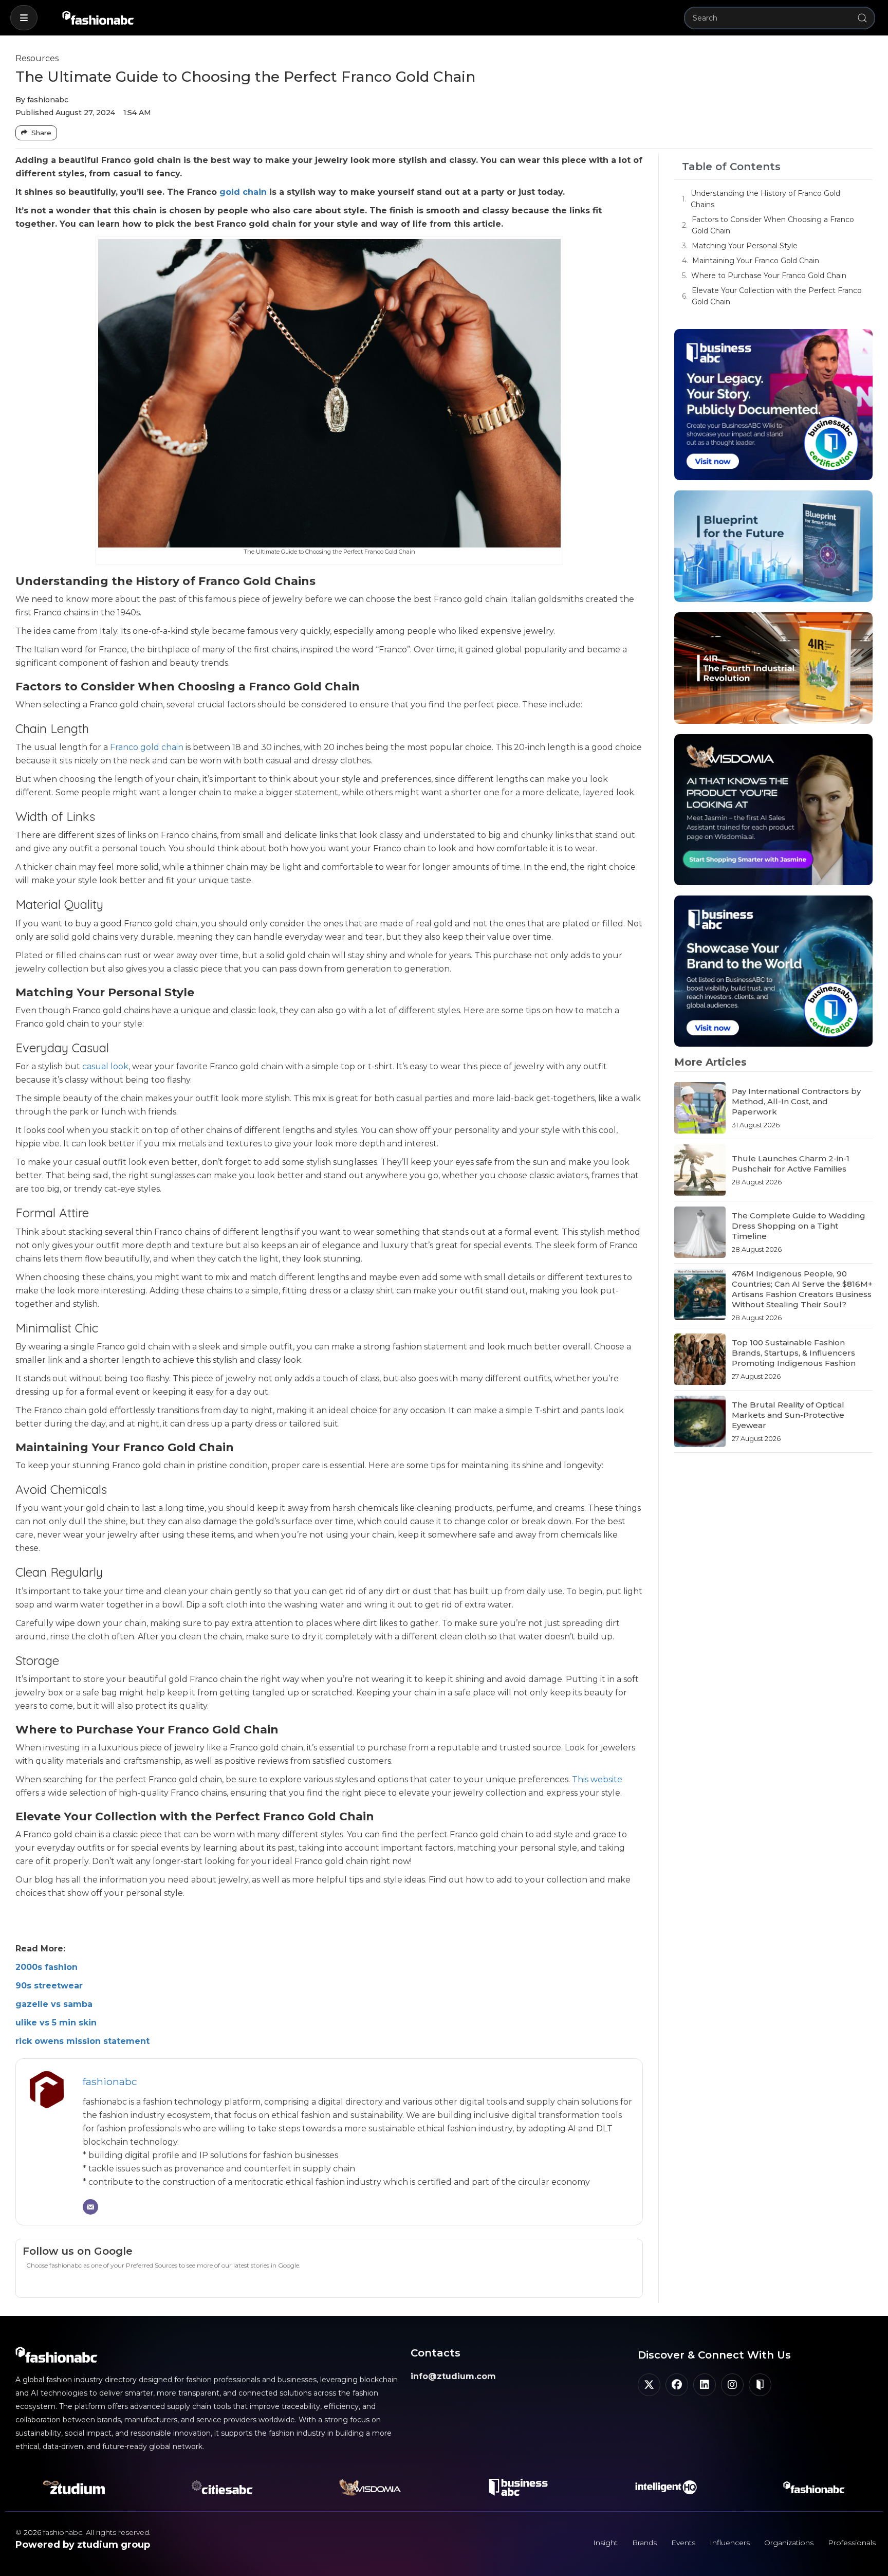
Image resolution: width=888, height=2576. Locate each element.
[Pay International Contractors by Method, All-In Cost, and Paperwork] (700, 1108)
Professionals (852, 2543)
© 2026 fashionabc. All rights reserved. (83, 2532)
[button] (24, 18)
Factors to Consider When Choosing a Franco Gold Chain (773, 225)
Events (683, 2543)
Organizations (789, 2543)
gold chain (243, 192)
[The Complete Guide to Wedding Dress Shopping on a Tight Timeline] (700, 1232)
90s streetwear (49, 1986)
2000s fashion (47, 1967)
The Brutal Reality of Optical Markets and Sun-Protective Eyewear (788, 1415)
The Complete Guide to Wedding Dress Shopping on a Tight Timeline (799, 1226)
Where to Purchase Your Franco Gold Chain (769, 276)
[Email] (90, 2207)
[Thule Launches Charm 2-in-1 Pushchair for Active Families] (700, 1170)
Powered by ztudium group (83, 2545)
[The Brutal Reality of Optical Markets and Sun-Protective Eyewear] (700, 1421)
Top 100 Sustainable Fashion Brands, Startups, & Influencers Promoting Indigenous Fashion (794, 1353)
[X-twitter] (649, 2385)
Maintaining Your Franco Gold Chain (756, 261)
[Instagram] (732, 2385)
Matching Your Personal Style (745, 246)
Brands (644, 2543)
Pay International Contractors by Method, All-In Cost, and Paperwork (796, 1101)
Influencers (730, 2543)
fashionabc (110, 2081)
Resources (37, 58)
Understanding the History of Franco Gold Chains (765, 199)
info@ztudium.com (453, 2376)
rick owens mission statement (82, 2041)
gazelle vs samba (54, 2004)
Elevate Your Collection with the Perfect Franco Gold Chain (777, 296)
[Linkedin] (705, 2385)
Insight (605, 2543)
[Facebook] (677, 2385)
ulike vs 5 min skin (56, 2023)
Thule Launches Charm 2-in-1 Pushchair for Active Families (791, 1164)
